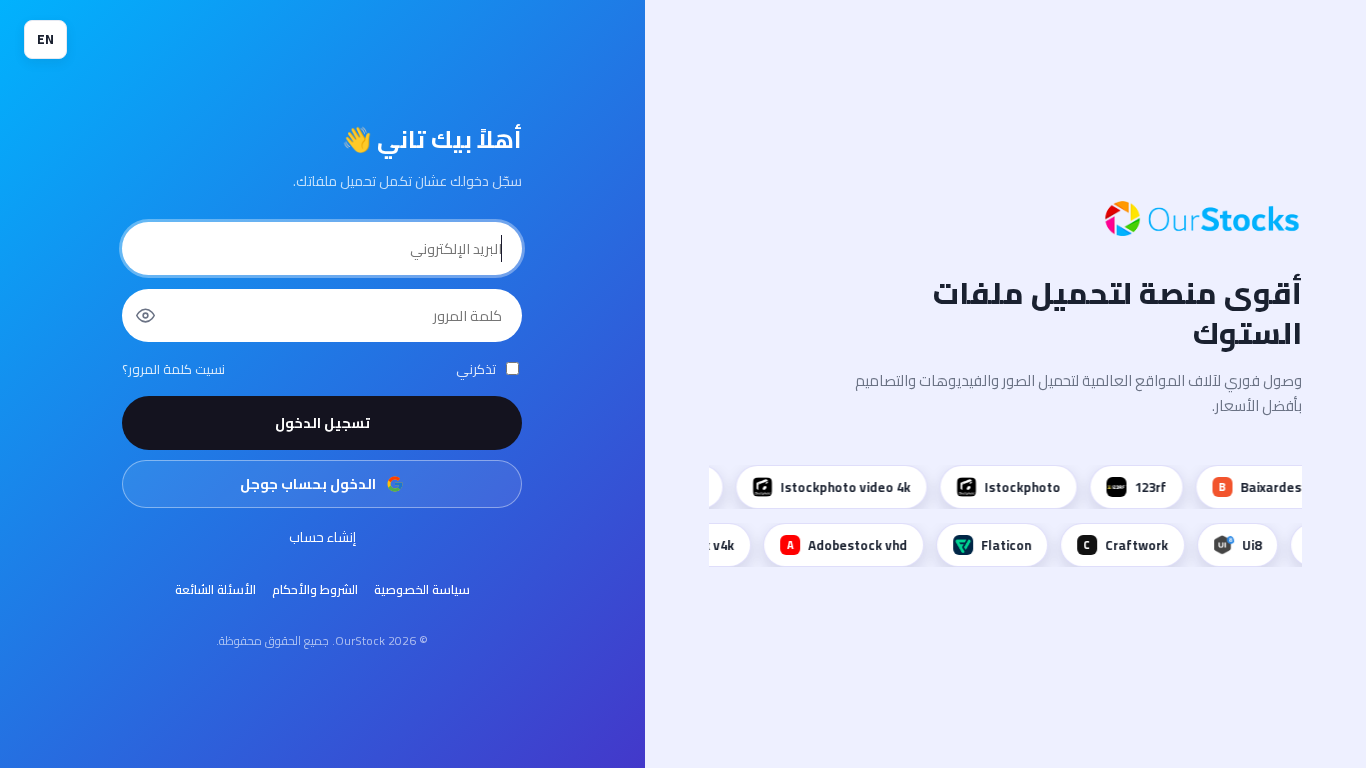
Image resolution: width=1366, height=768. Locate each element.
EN (45, 39)
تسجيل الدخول (322, 423)
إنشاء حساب (322, 537)
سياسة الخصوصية (422, 589)
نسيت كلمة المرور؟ (173, 369)
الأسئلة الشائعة (215, 589)
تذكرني (476, 369)
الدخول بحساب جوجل (308, 484)
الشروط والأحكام (315, 589)
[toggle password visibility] (145, 315)
